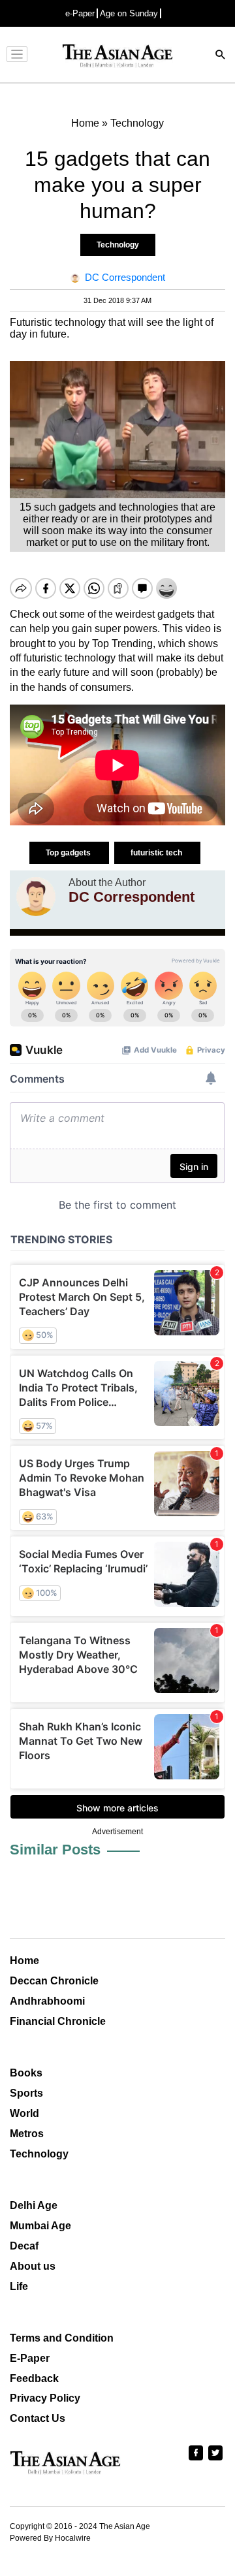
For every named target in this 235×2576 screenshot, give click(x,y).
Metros (27, 2134)
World (24, 2113)
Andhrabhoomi (47, 2001)
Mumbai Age (40, 2226)
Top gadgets (69, 853)
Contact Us (38, 2418)
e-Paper (80, 13)
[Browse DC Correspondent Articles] (36, 897)
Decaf (24, 2246)
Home (24, 1961)
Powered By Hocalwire (50, 2538)
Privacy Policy (45, 2398)
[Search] (221, 56)
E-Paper (30, 2358)
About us (33, 2266)
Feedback (34, 2378)
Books (26, 2073)
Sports (26, 2093)
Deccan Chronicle (54, 1981)
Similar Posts (55, 1850)
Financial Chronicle (58, 2021)
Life (19, 2286)
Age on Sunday (129, 13)
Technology (118, 245)
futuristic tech (157, 853)
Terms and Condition (62, 2338)
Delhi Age (34, 2205)
